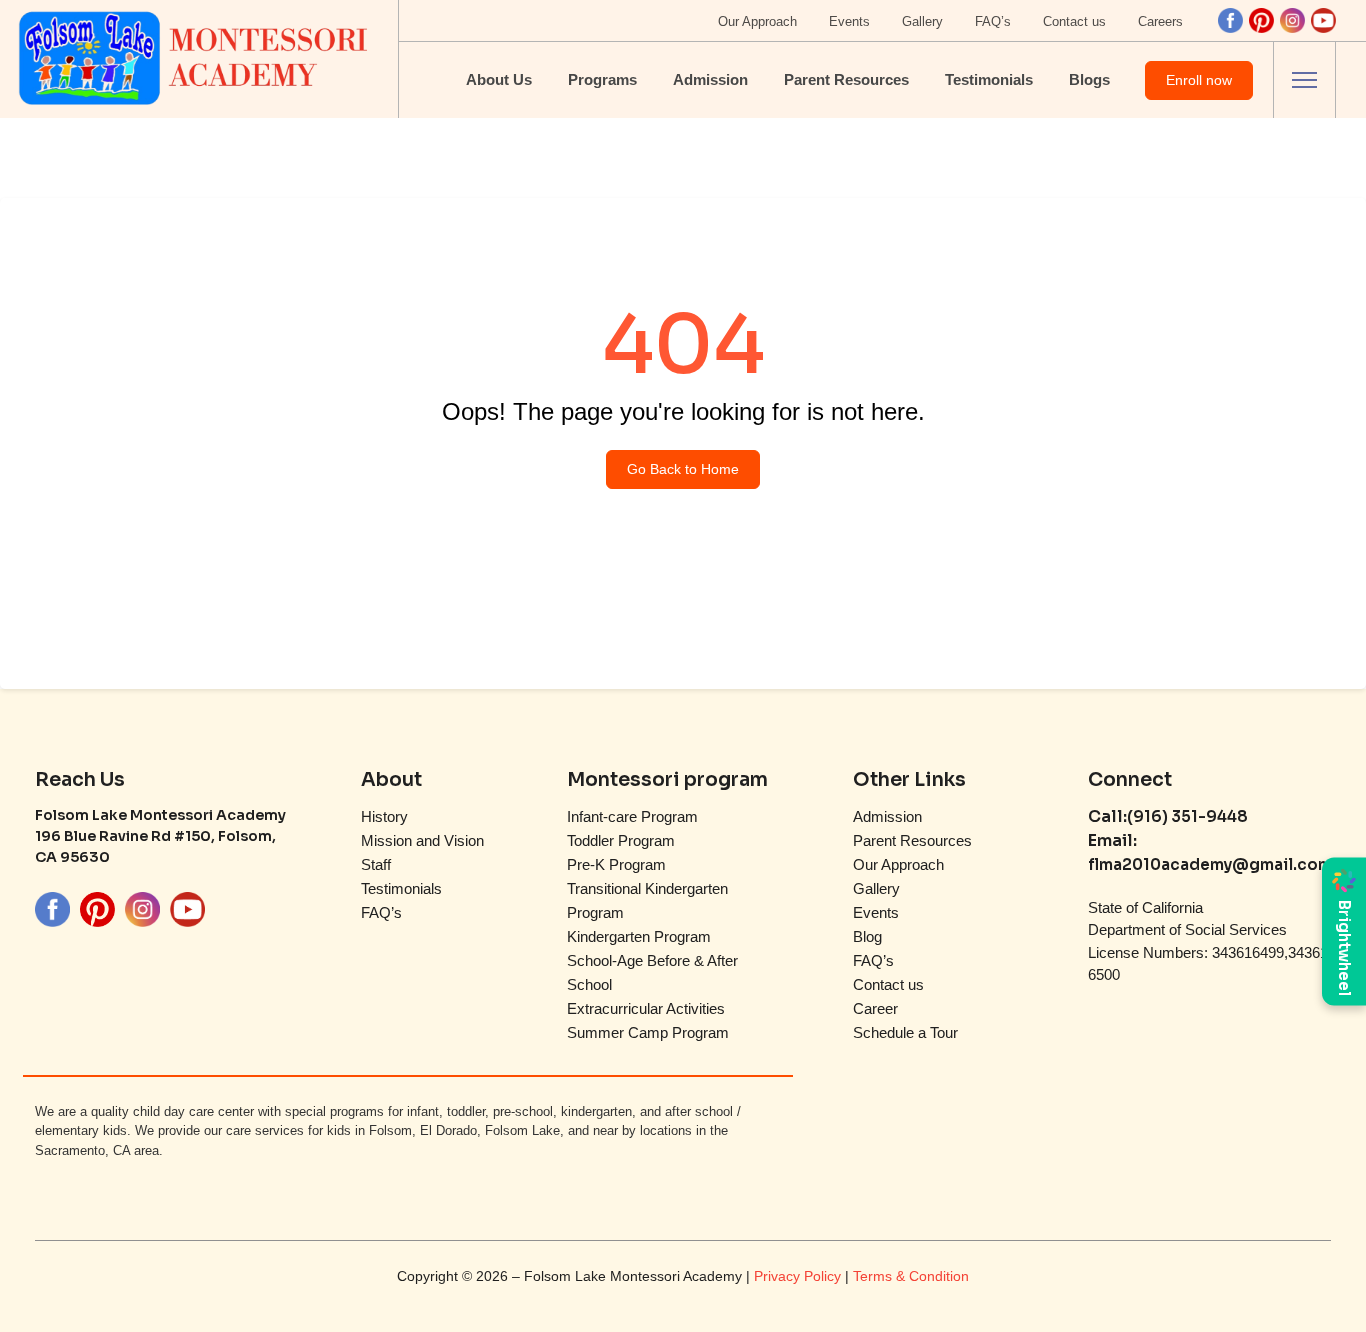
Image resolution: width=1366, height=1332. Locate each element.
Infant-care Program (632, 816)
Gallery (922, 21)
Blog (867, 936)
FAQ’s (993, 21)
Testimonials (989, 79)
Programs (602, 79)
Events (849, 21)
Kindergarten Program (639, 936)
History (384, 816)
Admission (710, 79)
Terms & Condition (911, 1276)
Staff (376, 864)
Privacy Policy (799, 1276)
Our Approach (757, 21)
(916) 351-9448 (1187, 816)
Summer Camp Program (648, 1032)
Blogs (1089, 79)
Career (875, 1008)
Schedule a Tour (905, 1032)
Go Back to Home (683, 469)
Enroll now (1199, 80)
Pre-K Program (616, 864)
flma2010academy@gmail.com (1210, 864)
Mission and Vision (422, 840)
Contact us (1074, 21)
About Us (499, 79)
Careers (1160, 21)
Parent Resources (846, 79)
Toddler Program (621, 840)
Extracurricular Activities (646, 1008)
